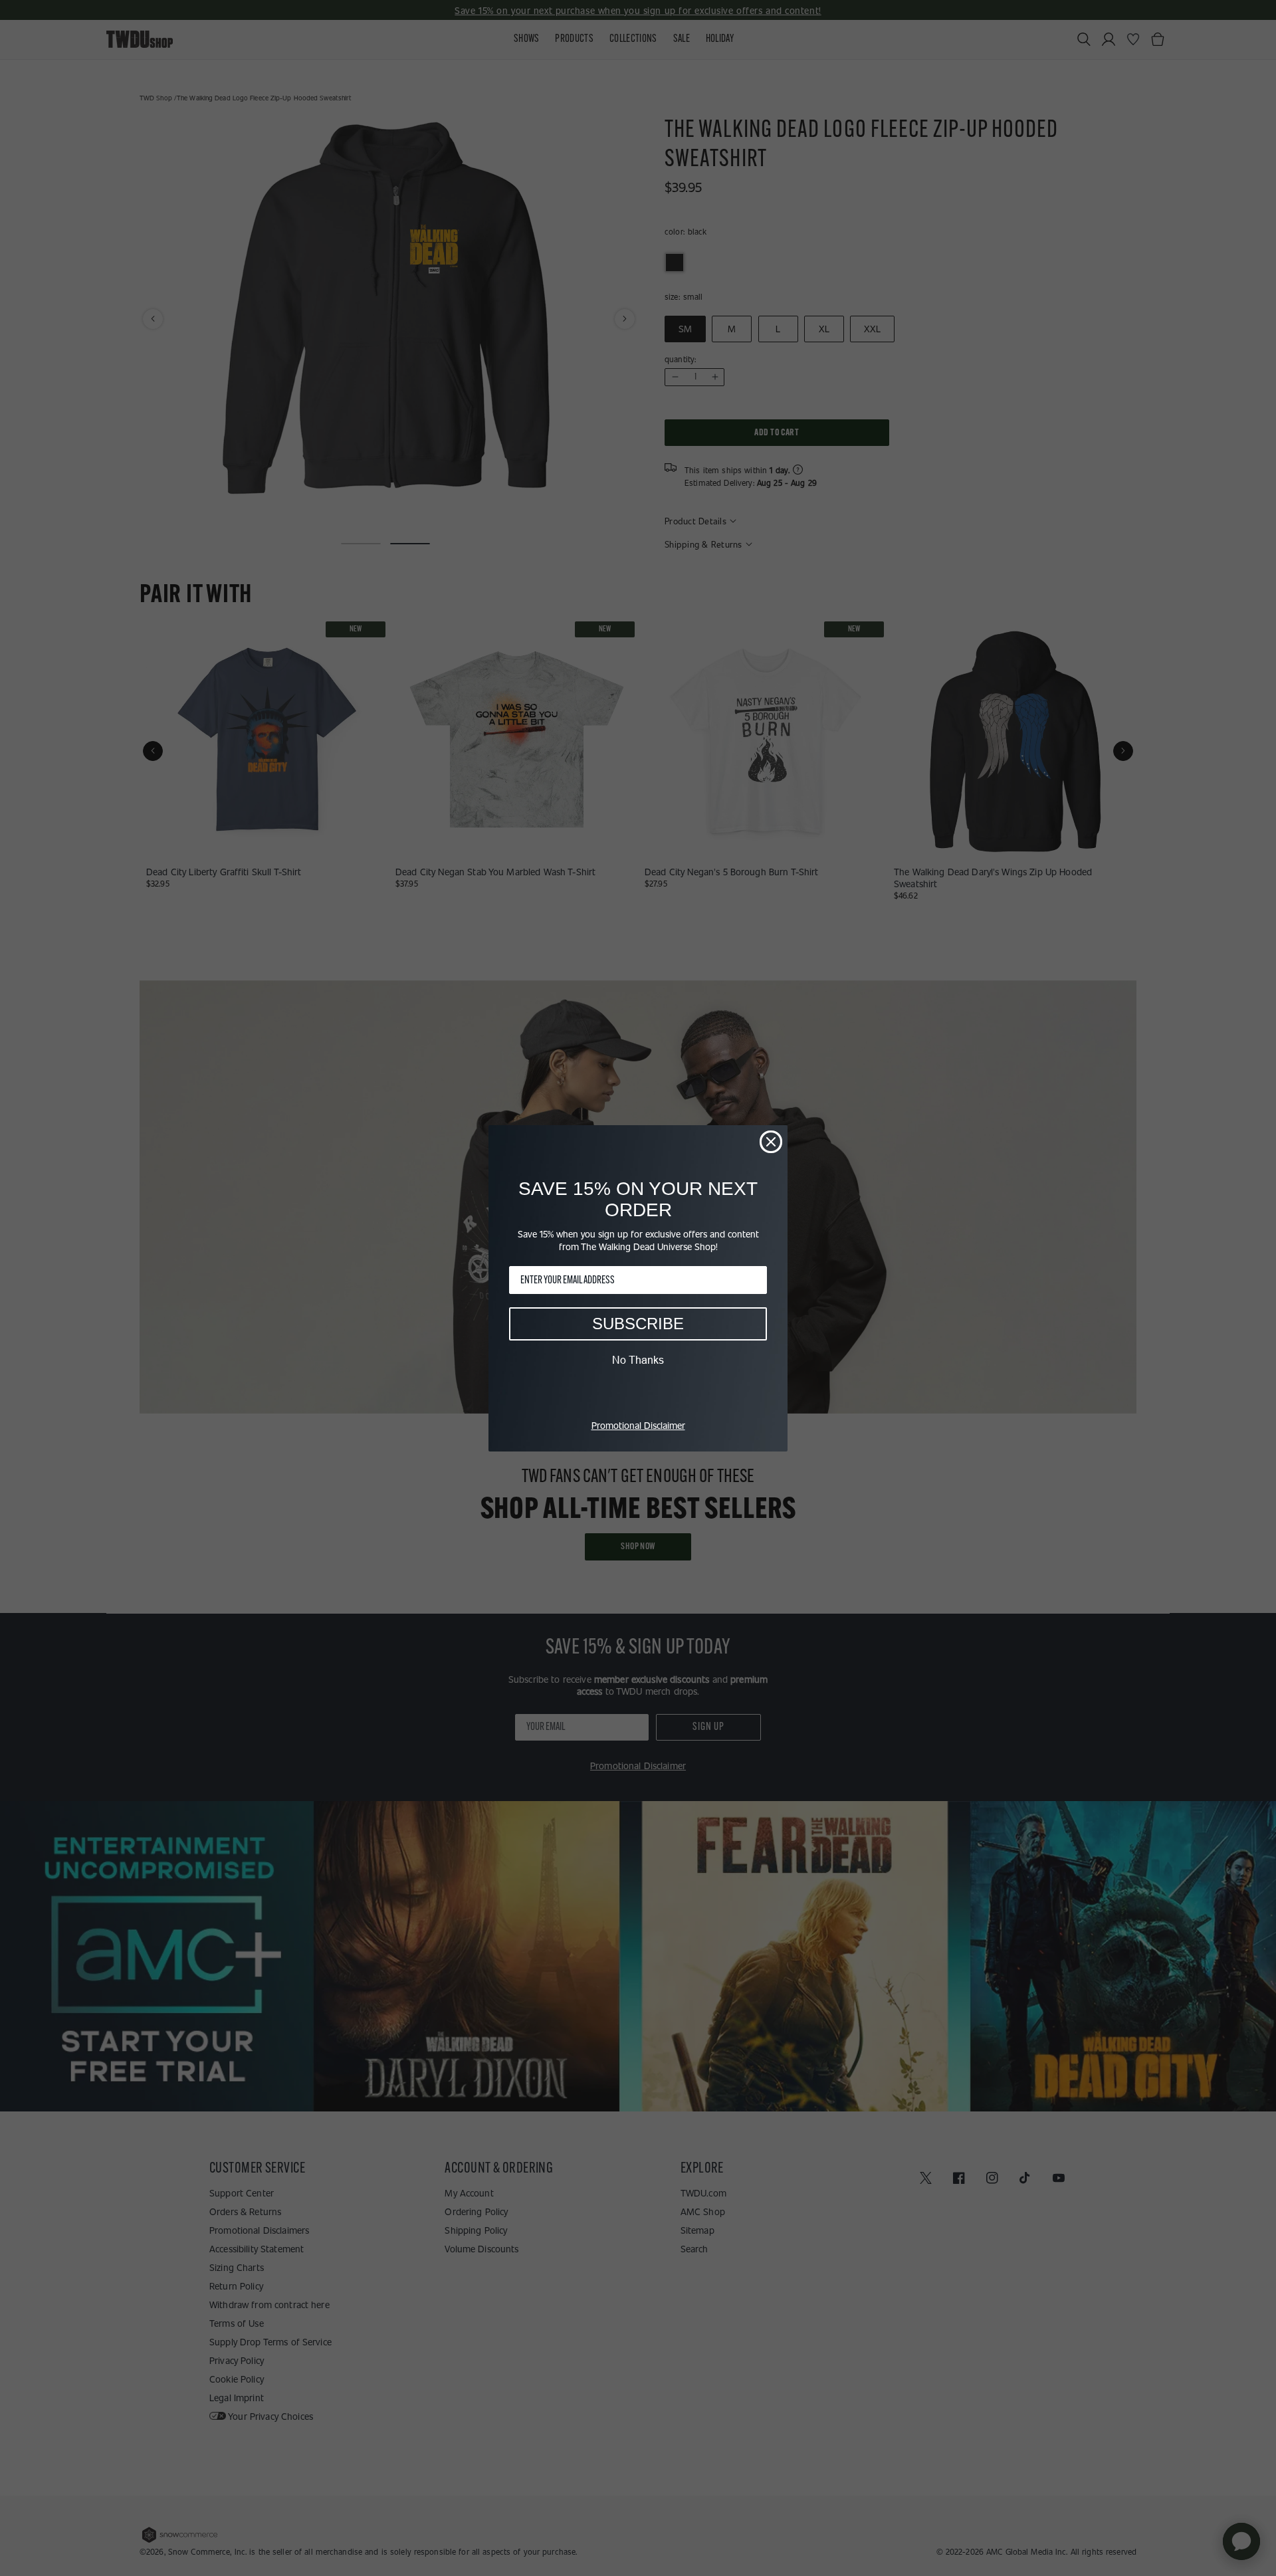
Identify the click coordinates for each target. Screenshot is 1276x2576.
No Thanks (638, 1360)
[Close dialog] (771, 1142)
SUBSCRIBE (638, 1324)
